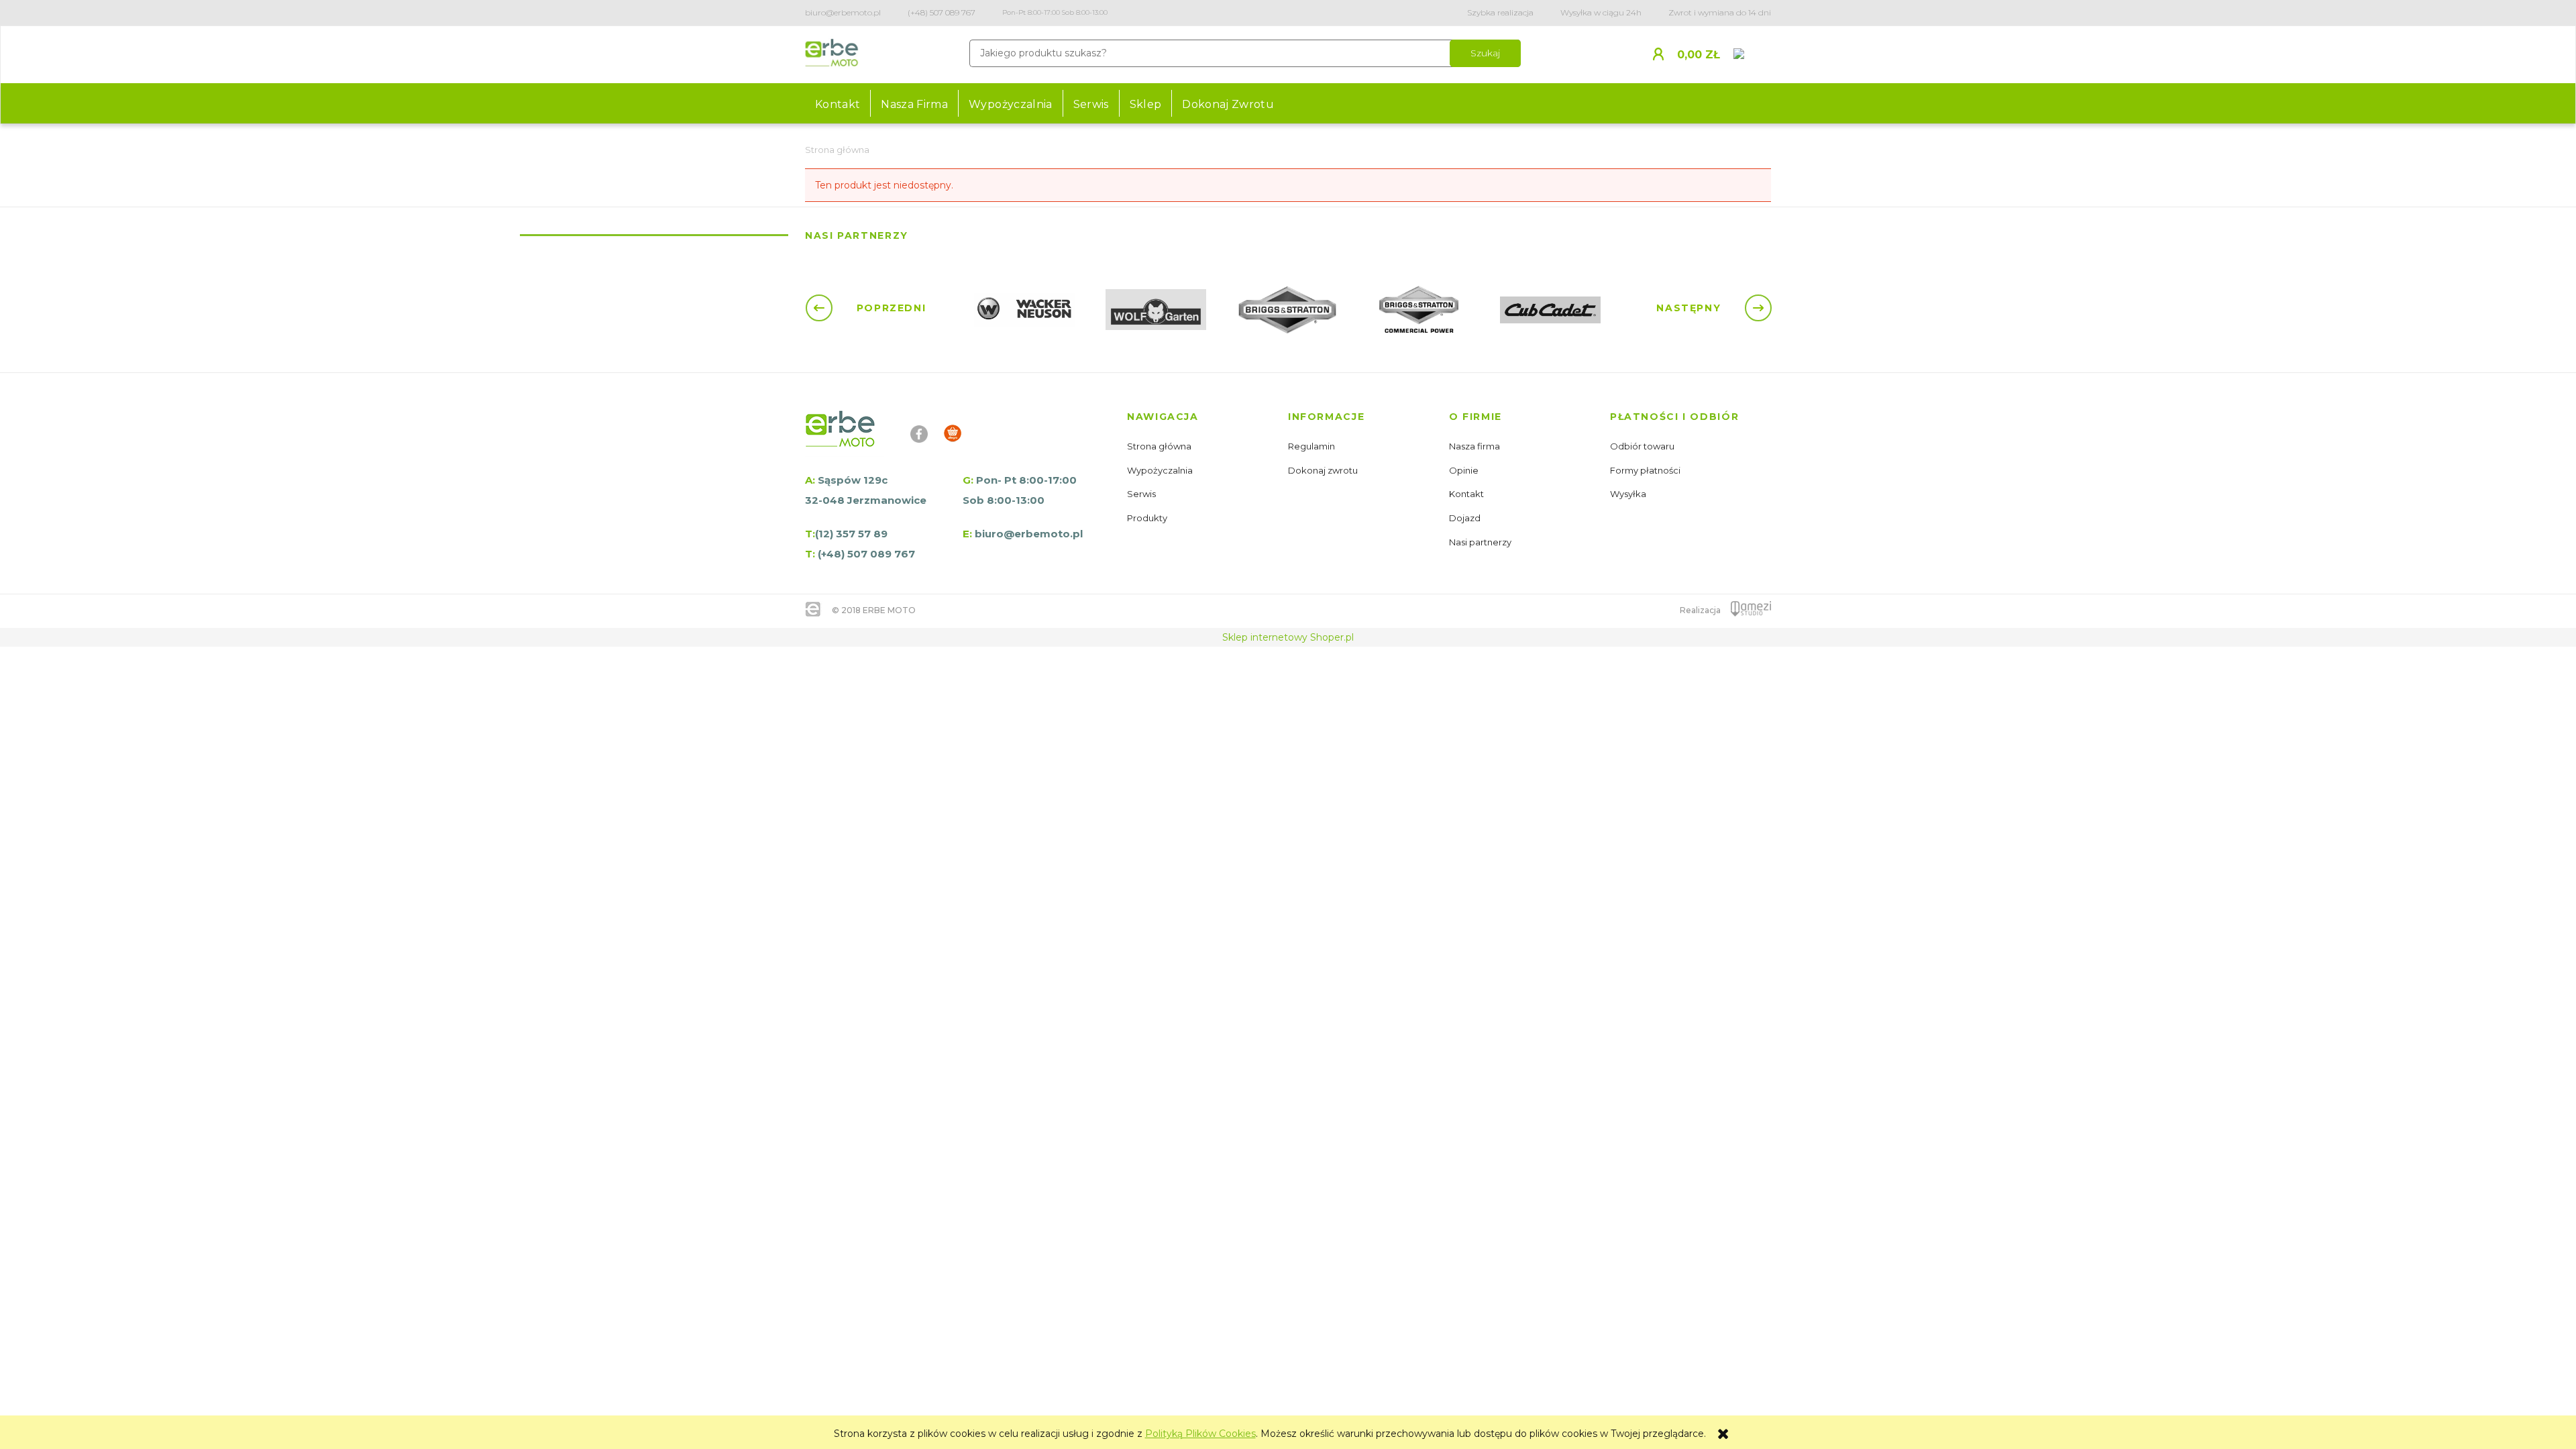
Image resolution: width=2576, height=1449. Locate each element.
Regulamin (1312, 446)
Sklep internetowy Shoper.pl (1288, 637)
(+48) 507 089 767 (942, 12)
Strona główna (1160, 446)
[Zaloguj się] (1663, 53)
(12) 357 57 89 (851, 534)
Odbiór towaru (1643, 446)
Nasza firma (1475, 446)
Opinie (1465, 470)
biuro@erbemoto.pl (843, 12)
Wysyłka (1629, 494)
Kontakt (1467, 494)
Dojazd (1466, 518)
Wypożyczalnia (1161, 470)
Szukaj (1485, 53)
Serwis (1142, 494)
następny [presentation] (1690, 308)
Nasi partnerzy (1481, 542)
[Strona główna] (832, 55)
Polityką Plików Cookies (1200, 1434)
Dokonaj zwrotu (1324, 470)
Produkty (1148, 518)
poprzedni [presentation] (889, 308)
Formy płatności (1646, 470)
